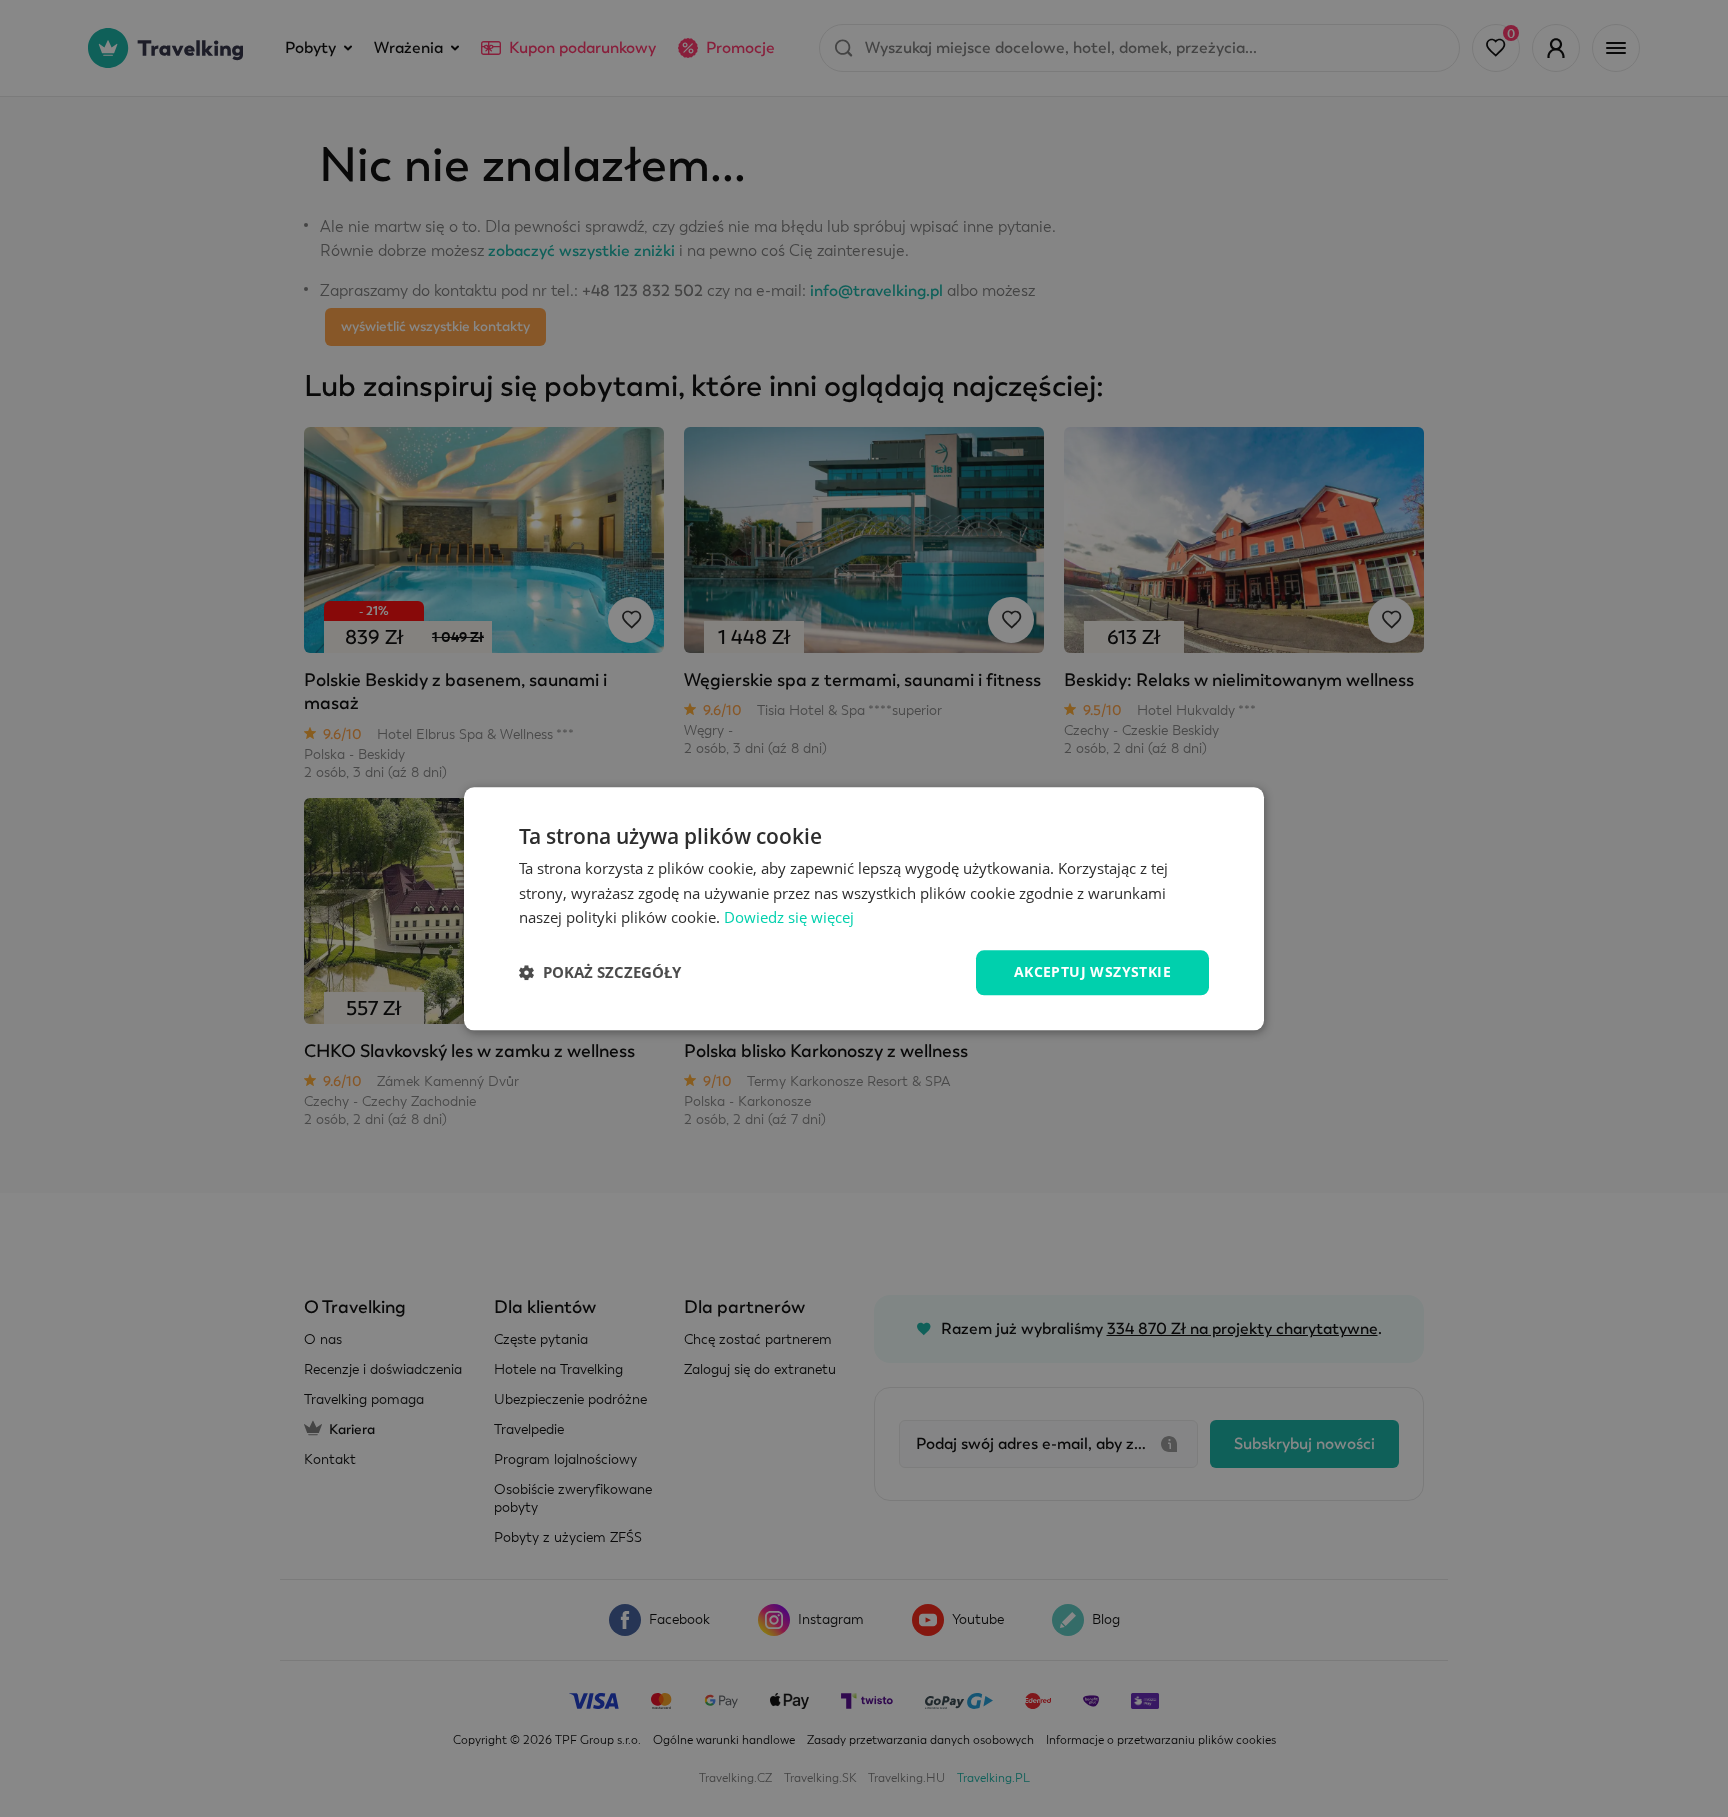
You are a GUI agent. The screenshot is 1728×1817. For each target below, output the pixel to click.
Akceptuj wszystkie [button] (1092, 971)
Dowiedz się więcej (789, 918)
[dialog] (864, 908)
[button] (600, 973)
